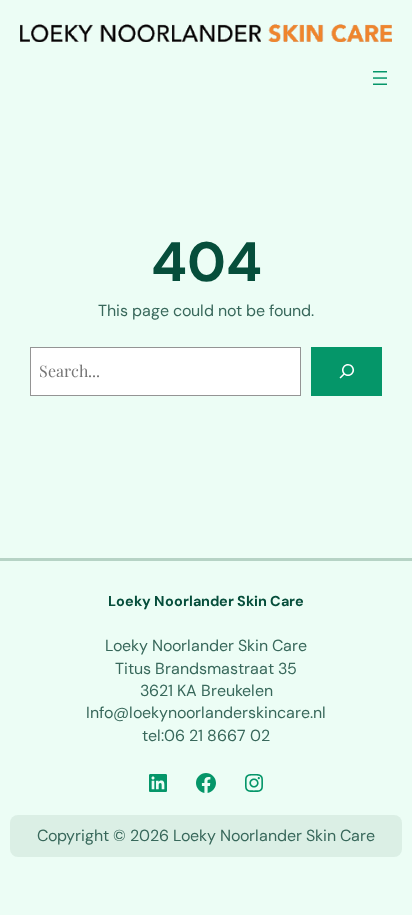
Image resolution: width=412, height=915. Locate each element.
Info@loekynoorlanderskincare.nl (206, 712)
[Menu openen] (380, 78)
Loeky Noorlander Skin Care (206, 601)
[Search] (346, 371)
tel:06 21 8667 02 (206, 735)
